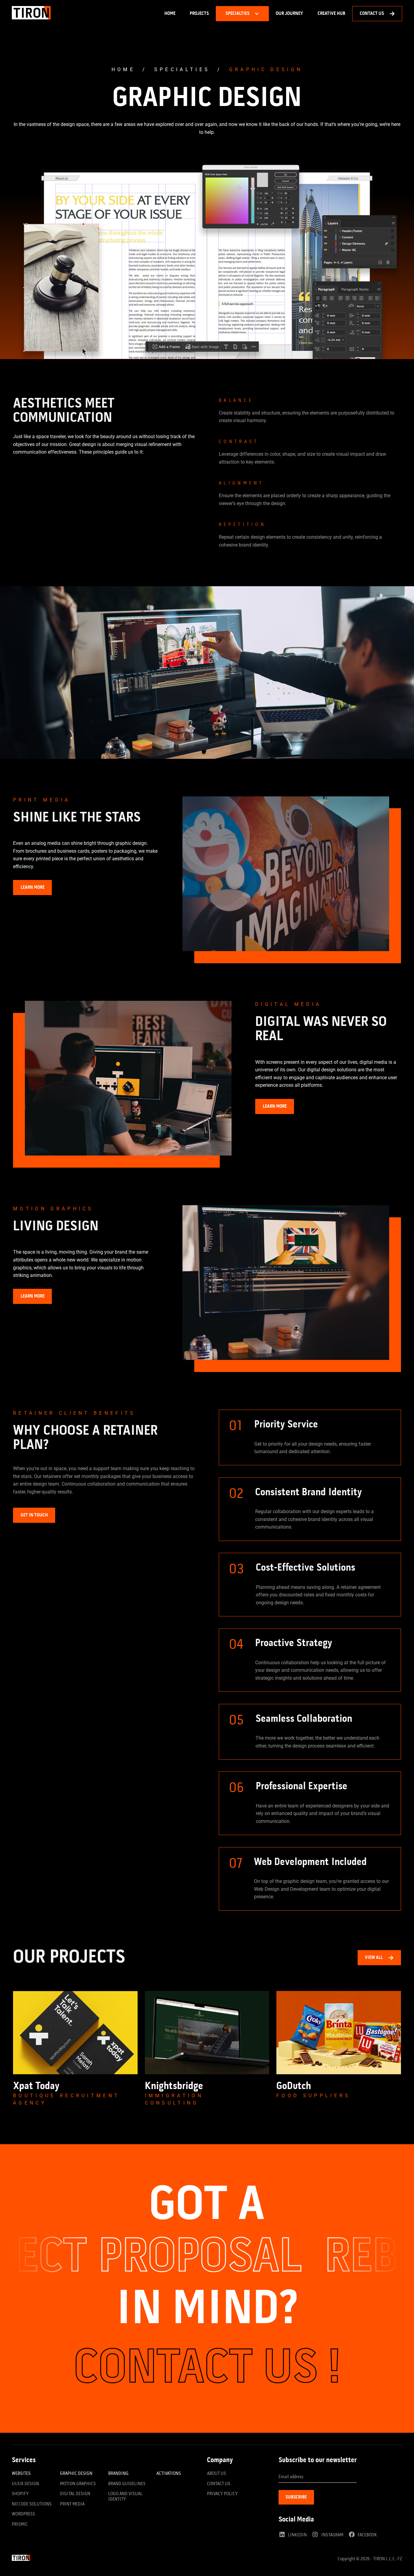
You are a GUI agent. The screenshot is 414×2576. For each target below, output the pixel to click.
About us (217, 2474)
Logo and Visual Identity (125, 2497)
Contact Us (219, 2484)
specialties (182, 69)
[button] (242, 14)
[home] (31, 14)
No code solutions (32, 2504)
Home (170, 14)
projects (199, 14)
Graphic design (266, 69)
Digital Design (75, 2494)
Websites (21, 2474)
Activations (169, 2474)
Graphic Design (76, 2474)
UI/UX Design (25, 2484)
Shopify (20, 2494)
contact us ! (207, 2370)
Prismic (20, 2525)
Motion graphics (78, 2484)
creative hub (331, 14)
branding (118, 2474)
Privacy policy (222, 2494)
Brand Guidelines (127, 2484)
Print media (72, 2504)
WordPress (23, 2514)
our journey (289, 14)
